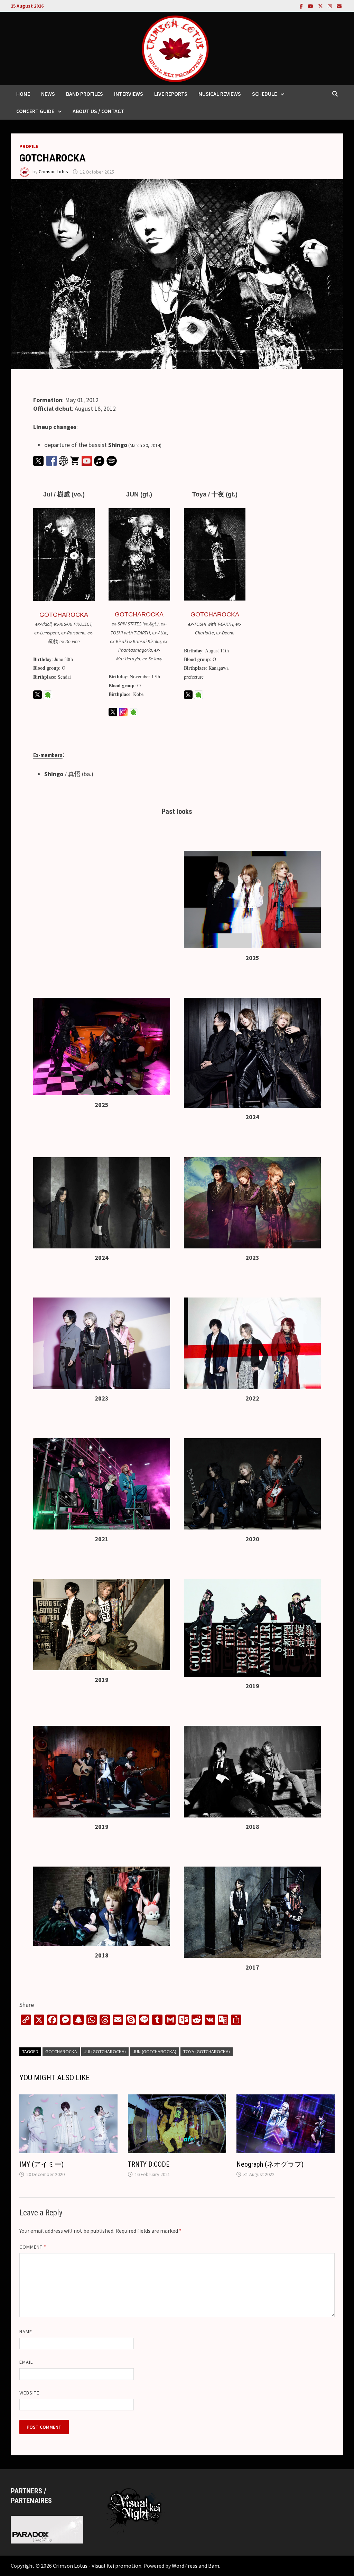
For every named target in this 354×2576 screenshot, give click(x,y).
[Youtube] (311, 6)
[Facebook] (302, 6)
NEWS (48, 94)
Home (23, 94)
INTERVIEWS (129, 94)
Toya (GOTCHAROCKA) (207, 2052)
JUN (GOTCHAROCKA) (155, 2052)
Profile (29, 146)
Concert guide (35, 111)
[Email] (339, 6)
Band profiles (85, 94)
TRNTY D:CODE (149, 2164)
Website (30, 2393)
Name (26, 2332)
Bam (214, 2566)
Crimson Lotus (53, 172)
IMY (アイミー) (41, 2164)
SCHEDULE (264, 94)
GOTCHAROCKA (64, 615)
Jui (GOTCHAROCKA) (105, 2052)
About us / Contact (98, 111)
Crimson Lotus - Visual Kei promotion (97, 2566)
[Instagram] (330, 6)
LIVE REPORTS (171, 94)
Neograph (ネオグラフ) (270, 2164)
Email (26, 2362)
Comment (33, 2247)
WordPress (185, 2566)
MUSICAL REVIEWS (220, 94)
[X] (321, 6)
